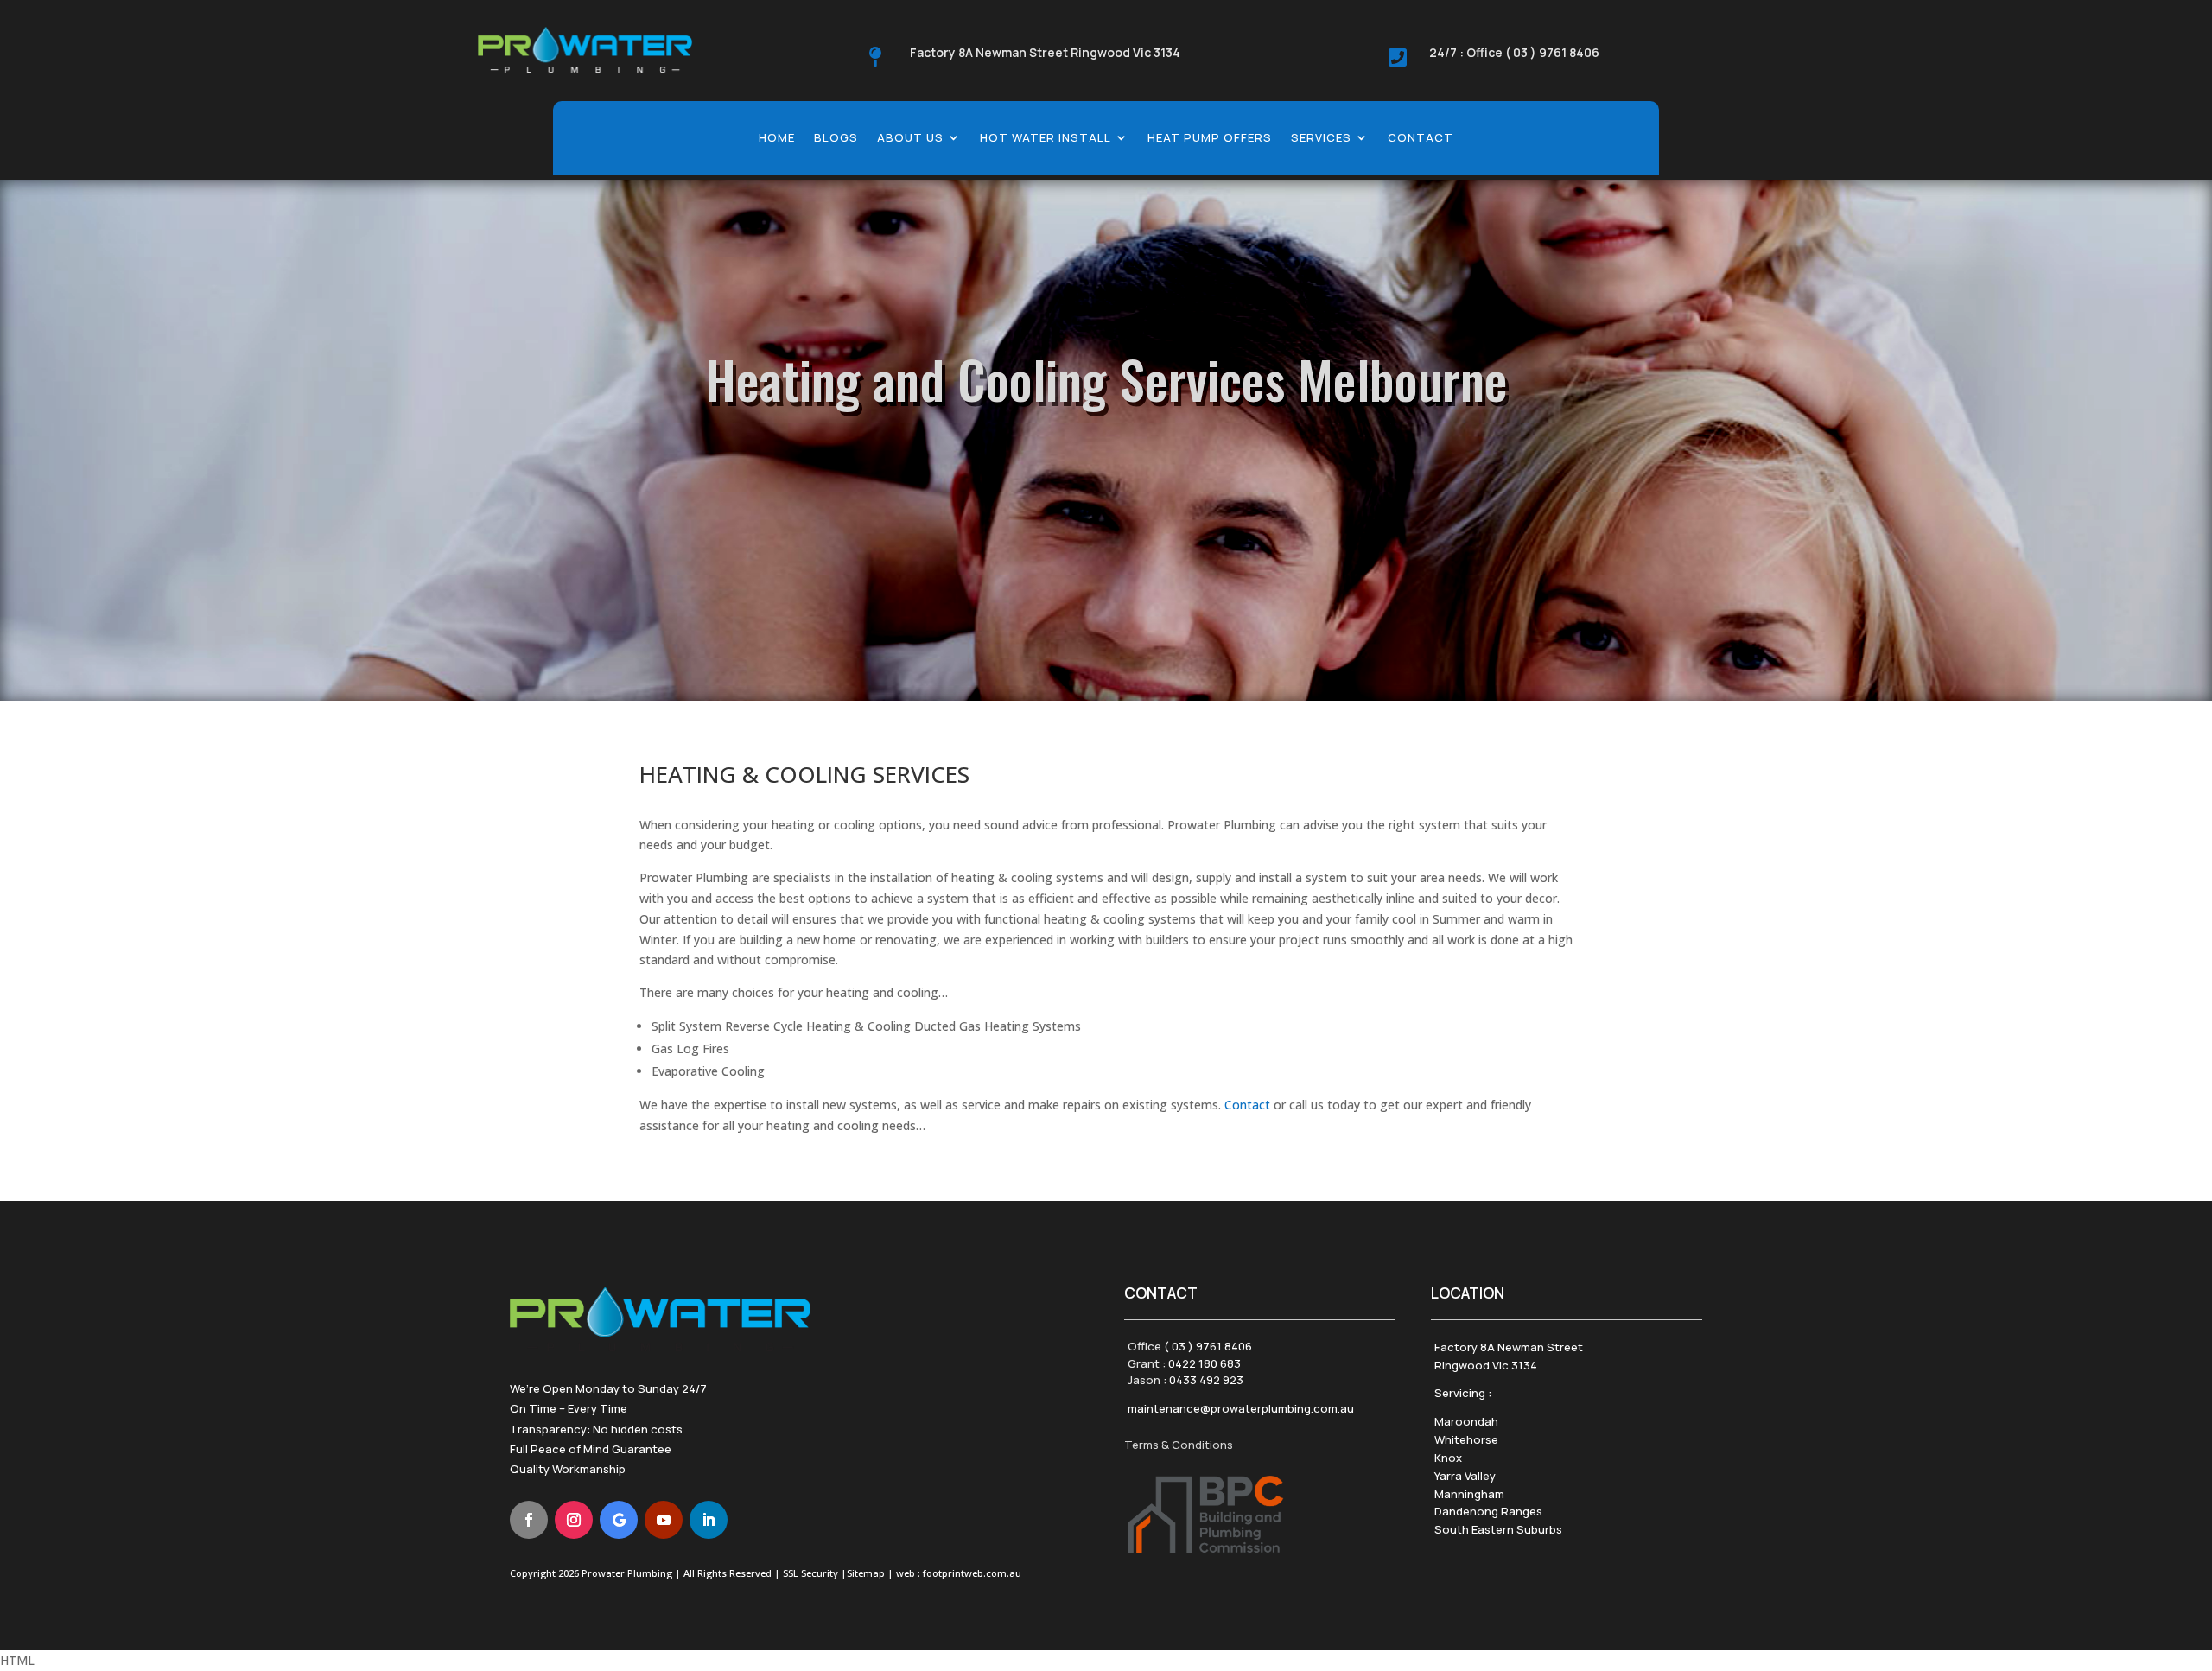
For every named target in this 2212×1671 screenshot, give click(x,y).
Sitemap (866, 1573)
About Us (910, 138)
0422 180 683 (1205, 1363)
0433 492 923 (1206, 1380)
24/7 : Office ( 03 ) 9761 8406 (1514, 52)
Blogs (836, 138)
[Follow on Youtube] (664, 1520)
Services (1321, 138)
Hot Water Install (1046, 138)
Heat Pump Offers (1210, 138)
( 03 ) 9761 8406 (1208, 1346)
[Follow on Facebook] (529, 1520)
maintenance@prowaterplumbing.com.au (1241, 1408)
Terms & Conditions (1179, 1445)
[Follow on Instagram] (574, 1520)
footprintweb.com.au (972, 1573)
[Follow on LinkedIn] (709, 1520)
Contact (1421, 138)
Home (777, 138)
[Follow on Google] (619, 1520)
